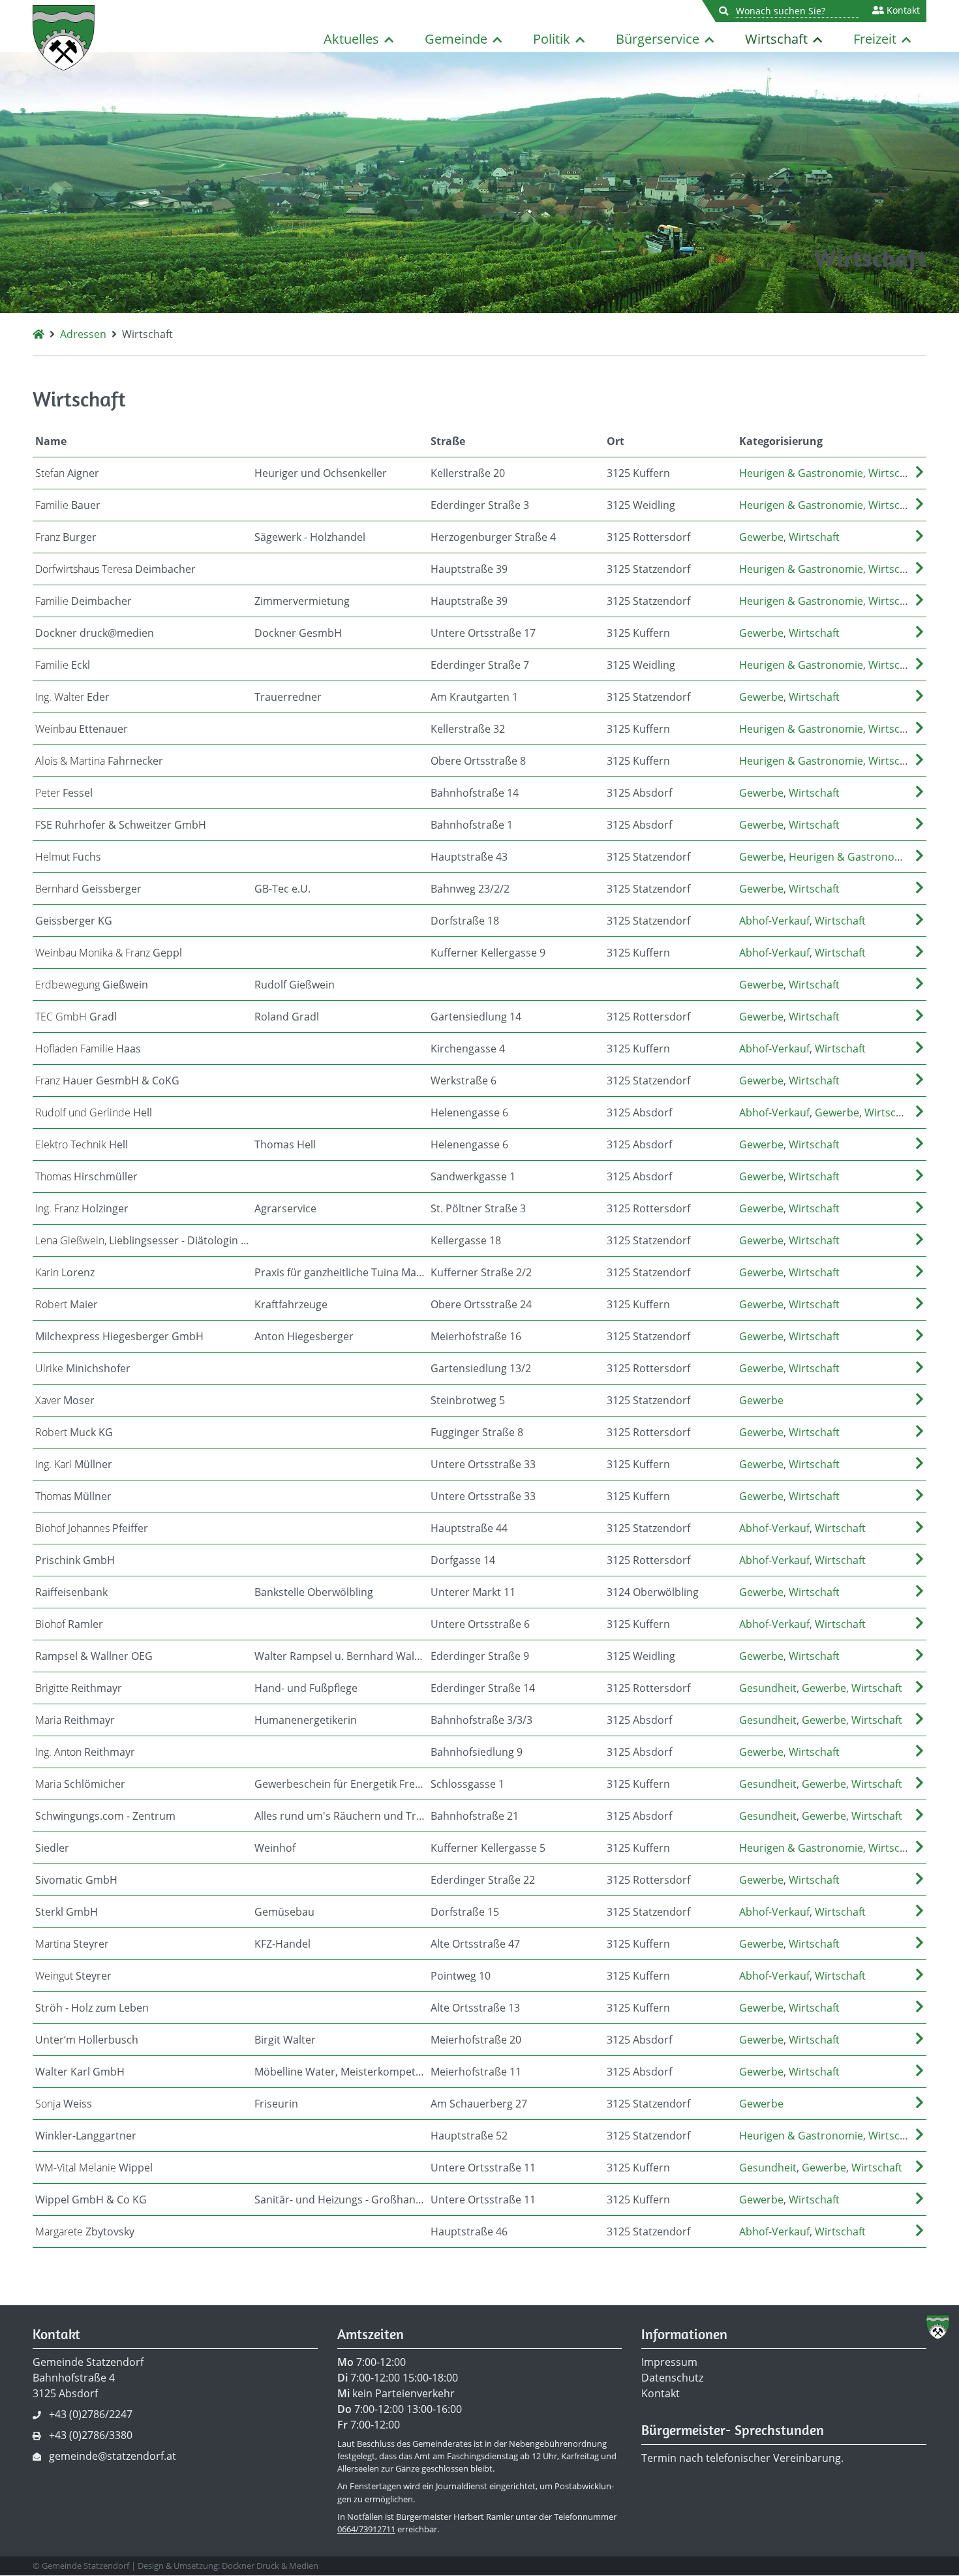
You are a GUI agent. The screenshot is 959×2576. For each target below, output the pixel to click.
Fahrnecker (99, 761)
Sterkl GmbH (67, 1912)
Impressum (669, 2362)
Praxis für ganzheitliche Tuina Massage (341, 1272)
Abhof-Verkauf (774, 921)
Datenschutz (672, 2378)
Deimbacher (115, 569)
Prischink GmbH (75, 1560)
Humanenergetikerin (306, 1720)
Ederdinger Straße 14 (483, 1688)
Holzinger (82, 1208)
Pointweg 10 (461, 1976)
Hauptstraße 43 (469, 857)
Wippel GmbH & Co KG (91, 2200)
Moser (65, 1400)
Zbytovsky (85, 2231)
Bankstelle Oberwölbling (314, 1592)
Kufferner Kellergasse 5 (488, 1848)
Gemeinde (456, 39)
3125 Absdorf (639, 793)
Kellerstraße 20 (468, 473)
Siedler (52, 1848)
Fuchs (68, 857)
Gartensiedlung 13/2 (481, 1368)
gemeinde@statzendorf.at (113, 2456)
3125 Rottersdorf (648, 537)
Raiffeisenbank (71, 1592)
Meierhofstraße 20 (476, 2040)
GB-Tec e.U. (282, 889)
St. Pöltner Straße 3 (478, 1208)
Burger (66, 537)
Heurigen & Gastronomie (801, 473)
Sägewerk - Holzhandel (310, 537)
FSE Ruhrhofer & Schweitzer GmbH (121, 825)
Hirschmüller (86, 1176)
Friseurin (276, 2104)
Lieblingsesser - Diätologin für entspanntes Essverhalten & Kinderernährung (144, 1240)
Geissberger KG (74, 921)
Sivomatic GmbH (76, 1880)
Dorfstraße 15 (465, 1912)
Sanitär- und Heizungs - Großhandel (341, 2200)
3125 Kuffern (638, 473)
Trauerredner (288, 697)
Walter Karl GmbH (80, 2072)
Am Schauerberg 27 (479, 2104)
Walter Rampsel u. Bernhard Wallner (341, 1656)
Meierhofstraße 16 (476, 1336)
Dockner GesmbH (298, 633)
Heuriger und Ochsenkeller (321, 473)
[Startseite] (38, 334)
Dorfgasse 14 (463, 1560)
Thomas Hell (285, 1144)
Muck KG (74, 1432)
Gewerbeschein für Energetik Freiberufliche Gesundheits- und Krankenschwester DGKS (341, 1784)
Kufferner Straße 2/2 (481, 1272)
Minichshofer (83, 1368)
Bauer (68, 505)
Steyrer (72, 1944)
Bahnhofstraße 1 (472, 825)
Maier (67, 1304)
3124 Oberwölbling (653, 1592)
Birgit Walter (285, 2040)
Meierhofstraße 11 (476, 2072)
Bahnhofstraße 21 (475, 1816)
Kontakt (902, 10)
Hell (94, 1112)
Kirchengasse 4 (468, 1049)
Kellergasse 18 (466, 1240)
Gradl (76, 1017)
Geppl (109, 953)
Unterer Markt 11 (473, 1592)
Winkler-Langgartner (86, 2136)
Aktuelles (351, 39)
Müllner (74, 1464)
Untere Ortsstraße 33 (483, 1464)
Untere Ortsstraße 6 (480, 1624)
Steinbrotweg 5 (468, 1400)
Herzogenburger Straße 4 (493, 537)
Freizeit (875, 39)
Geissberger (88, 889)
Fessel (64, 793)
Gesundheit (768, 1688)
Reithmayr (79, 1688)
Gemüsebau (284, 1912)
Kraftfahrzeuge (291, 1304)
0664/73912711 (366, 2529)
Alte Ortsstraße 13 (475, 2008)
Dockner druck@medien (95, 633)
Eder (72, 697)
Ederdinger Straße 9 (480, 1656)
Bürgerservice (658, 39)
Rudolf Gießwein (295, 985)
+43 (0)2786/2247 (91, 2414)
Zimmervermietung (302, 601)
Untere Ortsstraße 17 (483, 633)
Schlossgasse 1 (467, 1784)
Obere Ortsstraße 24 (481, 1304)
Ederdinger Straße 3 (480, 505)
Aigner (67, 473)
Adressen (83, 334)
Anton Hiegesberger (304, 1336)
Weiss (64, 2104)
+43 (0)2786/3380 (91, 2435)
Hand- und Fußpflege (306, 1688)
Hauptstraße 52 (469, 2136)
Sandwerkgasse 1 (473, 1176)
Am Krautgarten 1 (474, 697)
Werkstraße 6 (464, 1081)
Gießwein (92, 985)
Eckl (63, 665)
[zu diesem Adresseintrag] (920, 473)
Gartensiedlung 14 (476, 1017)
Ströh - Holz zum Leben (92, 2008)
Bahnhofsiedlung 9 (477, 1752)
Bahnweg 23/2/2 (470, 889)
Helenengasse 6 (469, 1112)
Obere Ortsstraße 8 (478, 761)
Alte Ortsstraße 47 (475, 1944)
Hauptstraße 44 (469, 1528)
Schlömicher (80, 1784)
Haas (88, 1049)
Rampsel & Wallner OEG (94, 1656)
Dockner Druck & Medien (270, 2566)
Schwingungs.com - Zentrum (105, 1816)
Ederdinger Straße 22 (483, 1880)
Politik (552, 39)
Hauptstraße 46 (469, 2231)
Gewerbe (761, 537)
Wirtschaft (776, 39)
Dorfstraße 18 (465, 921)
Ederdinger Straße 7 (480, 665)
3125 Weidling (641, 505)
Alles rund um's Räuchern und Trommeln (341, 1816)
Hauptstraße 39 (469, 569)
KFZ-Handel (282, 1944)
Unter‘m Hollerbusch (87, 2040)
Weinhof (275, 1848)
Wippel (94, 2168)
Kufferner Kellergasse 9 (488, 953)
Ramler (69, 1624)
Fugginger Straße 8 (477, 1432)
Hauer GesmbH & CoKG (107, 1081)
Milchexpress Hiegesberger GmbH (119, 1336)
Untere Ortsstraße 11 (483, 2168)
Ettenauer (82, 729)
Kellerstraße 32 (468, 729)
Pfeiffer (92, 1528)
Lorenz (65, 1272)
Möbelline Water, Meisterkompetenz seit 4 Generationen (341, 2072)
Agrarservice (285, 1208)
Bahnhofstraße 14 (475, 793)
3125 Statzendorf (648, 569)
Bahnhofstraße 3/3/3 (481, 1720)
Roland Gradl (287, 1017)
